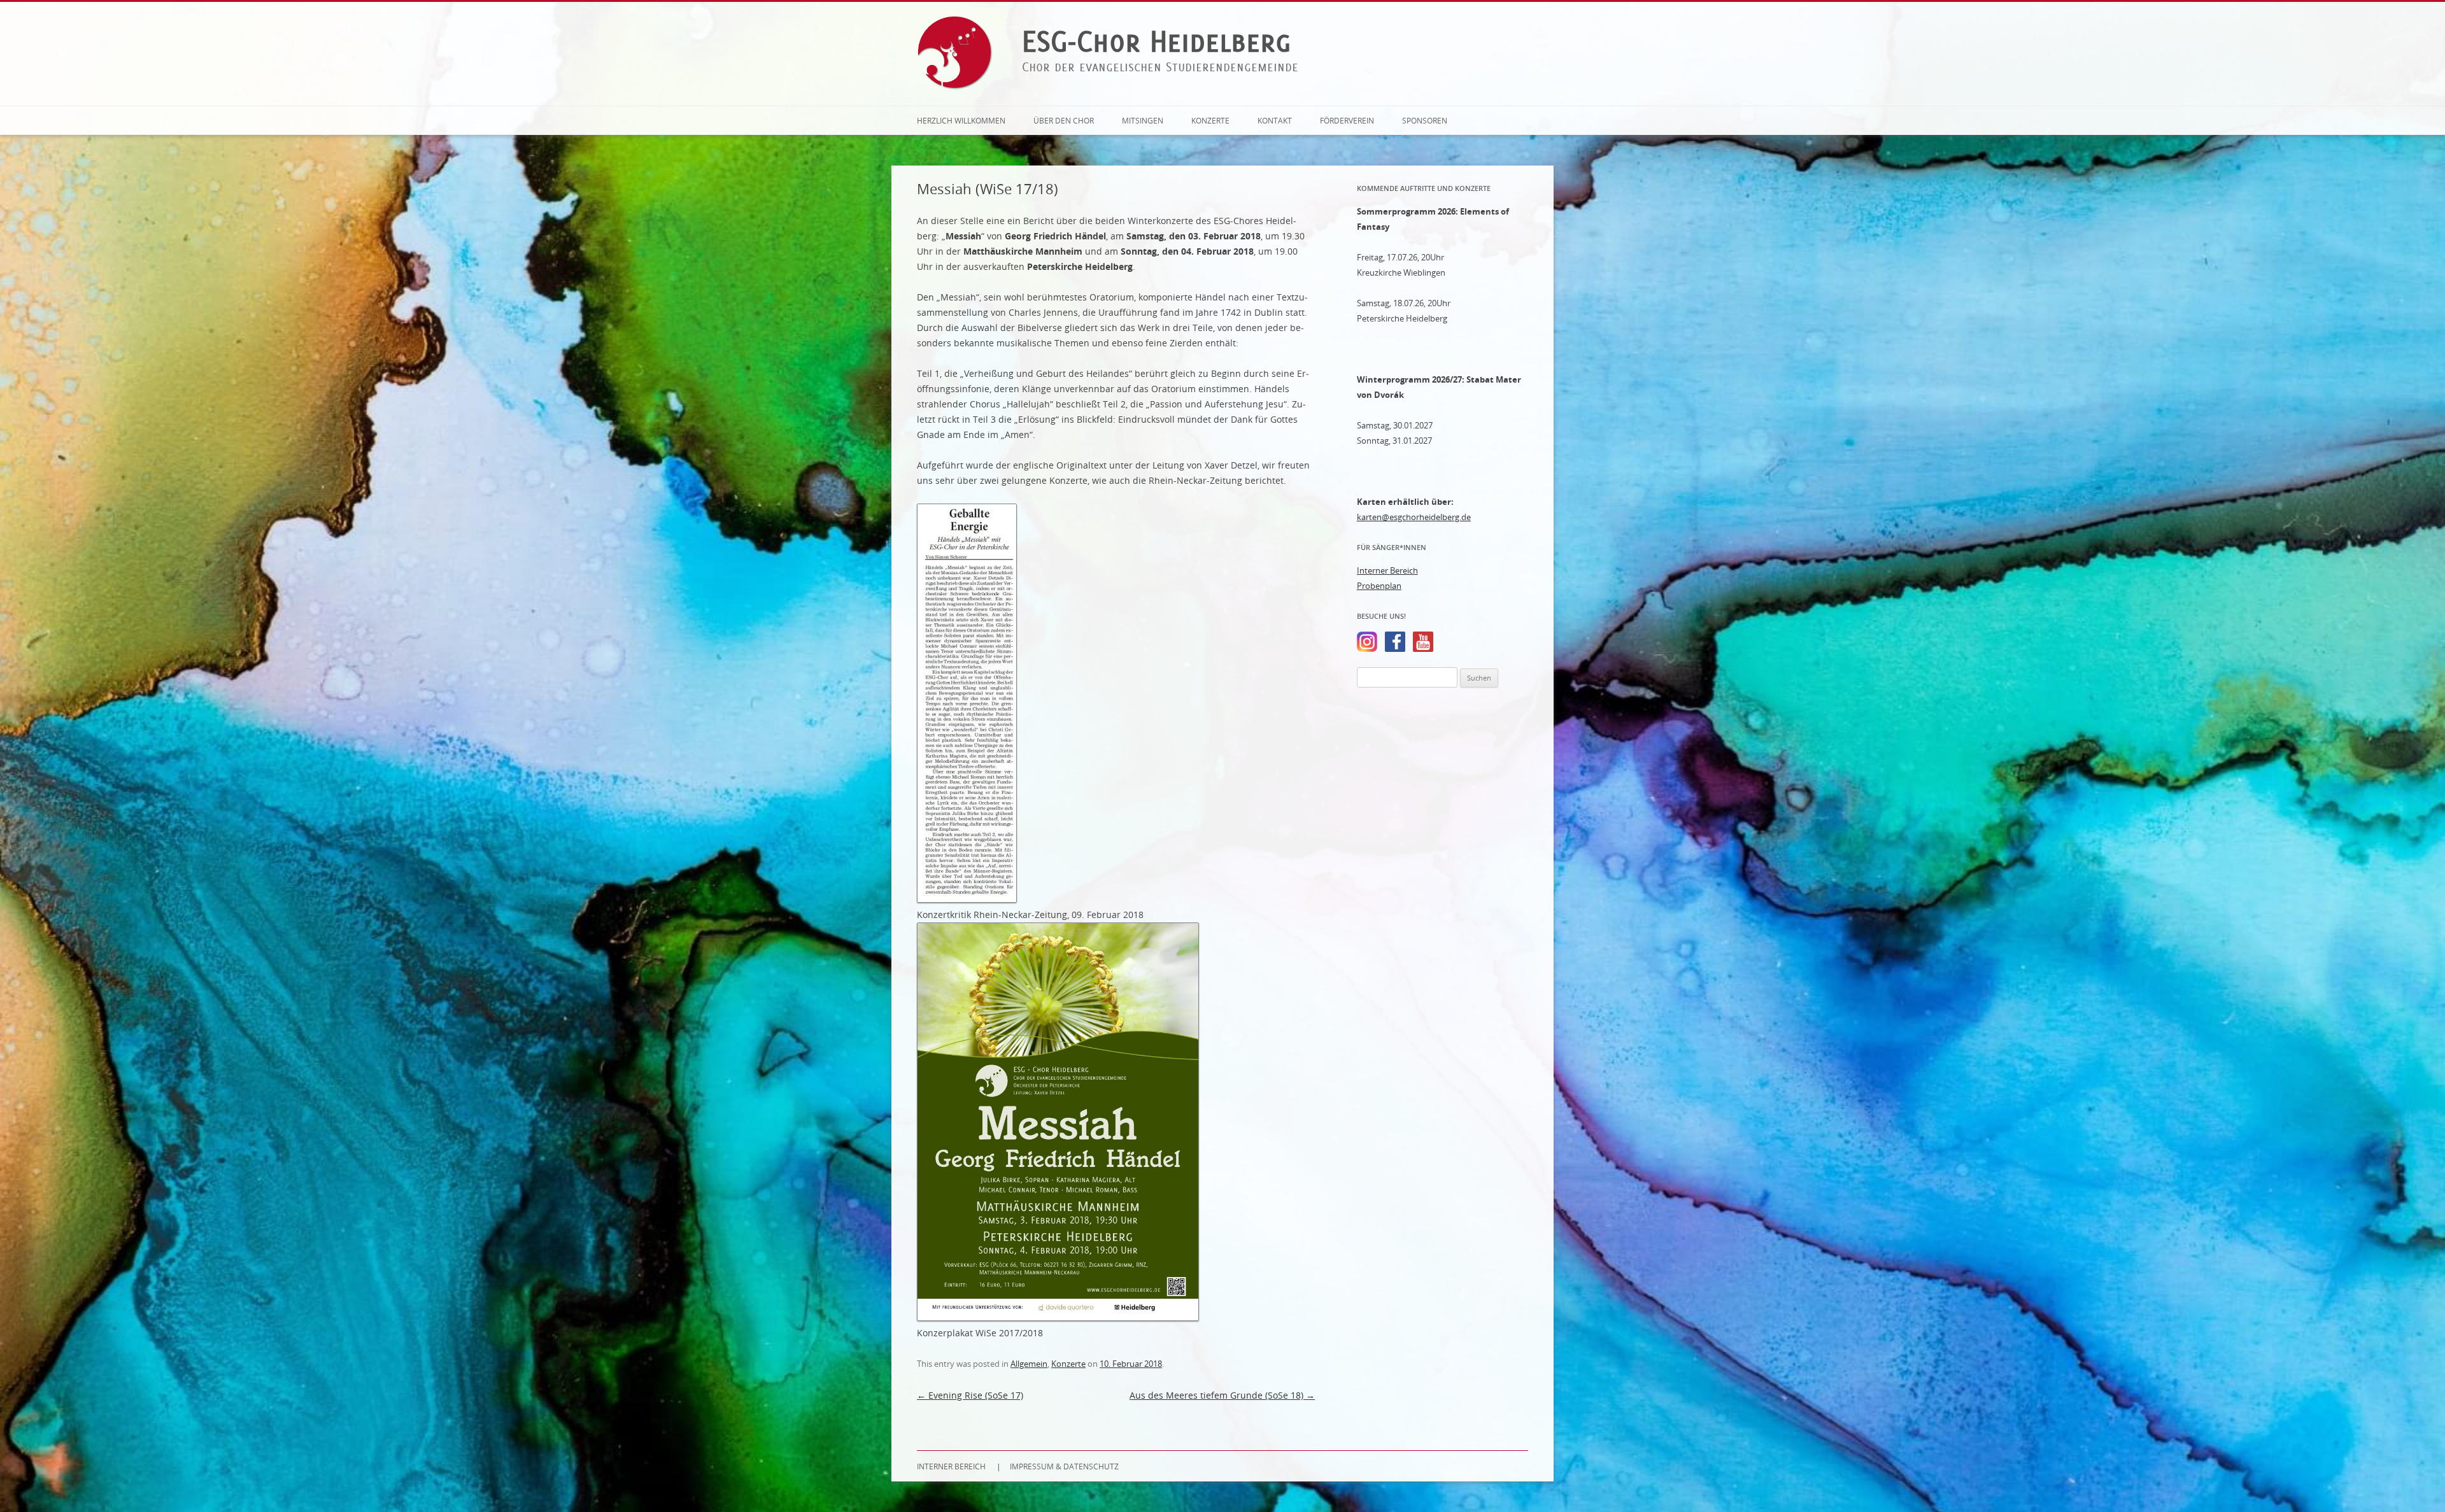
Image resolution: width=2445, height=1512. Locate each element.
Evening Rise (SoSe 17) (970, 1395)
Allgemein (1029, 1364)
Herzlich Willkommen (961, 120)
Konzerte (1210, 120)
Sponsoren (1425, 120)
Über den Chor (1064, 120)
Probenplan (1379, 586)
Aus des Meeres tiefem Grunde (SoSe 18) (1222, 1395)
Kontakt (1275, 120)
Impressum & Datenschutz (1064, 1466)
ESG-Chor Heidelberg (1157, 41)
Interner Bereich (1387, 570)
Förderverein (1347, 120)
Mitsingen (1143, 120)
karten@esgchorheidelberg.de (1414, 517)
